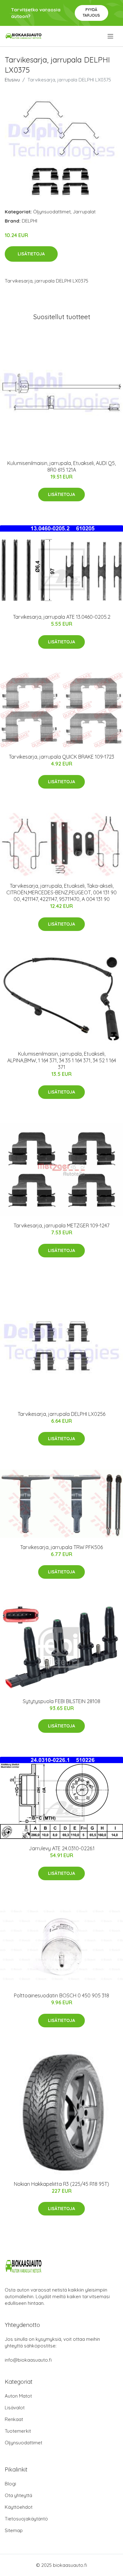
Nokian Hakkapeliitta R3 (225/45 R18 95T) (61, 2184)
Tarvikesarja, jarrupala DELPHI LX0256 (61, 1414)
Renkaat (14, 2419)
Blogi (10, 2484)
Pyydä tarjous (91, 12)
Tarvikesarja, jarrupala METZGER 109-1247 (61, 1225)
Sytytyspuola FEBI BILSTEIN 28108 (61, 1701)
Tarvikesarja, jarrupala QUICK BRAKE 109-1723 (61, 757)
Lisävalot (15, 2408)
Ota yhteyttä (18, 2495)
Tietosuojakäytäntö (26, 2519)
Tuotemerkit (18, 2431)
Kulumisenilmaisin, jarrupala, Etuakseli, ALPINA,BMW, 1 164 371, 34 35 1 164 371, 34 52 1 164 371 (62, 1060)
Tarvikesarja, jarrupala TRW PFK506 (61, 1547)
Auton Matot (18, 2396)
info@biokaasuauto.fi (28, 2360)
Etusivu (12, 80)
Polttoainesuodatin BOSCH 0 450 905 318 (61, 1995)
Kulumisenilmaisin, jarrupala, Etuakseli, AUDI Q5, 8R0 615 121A (61, 466)
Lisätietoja (31, 254)
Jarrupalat (84, 212)
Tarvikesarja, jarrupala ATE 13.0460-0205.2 (62, 617)
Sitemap (14, 2530)
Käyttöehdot (19, 2507)
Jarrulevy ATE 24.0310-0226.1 (62, 1848)
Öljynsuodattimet (52, 212)
